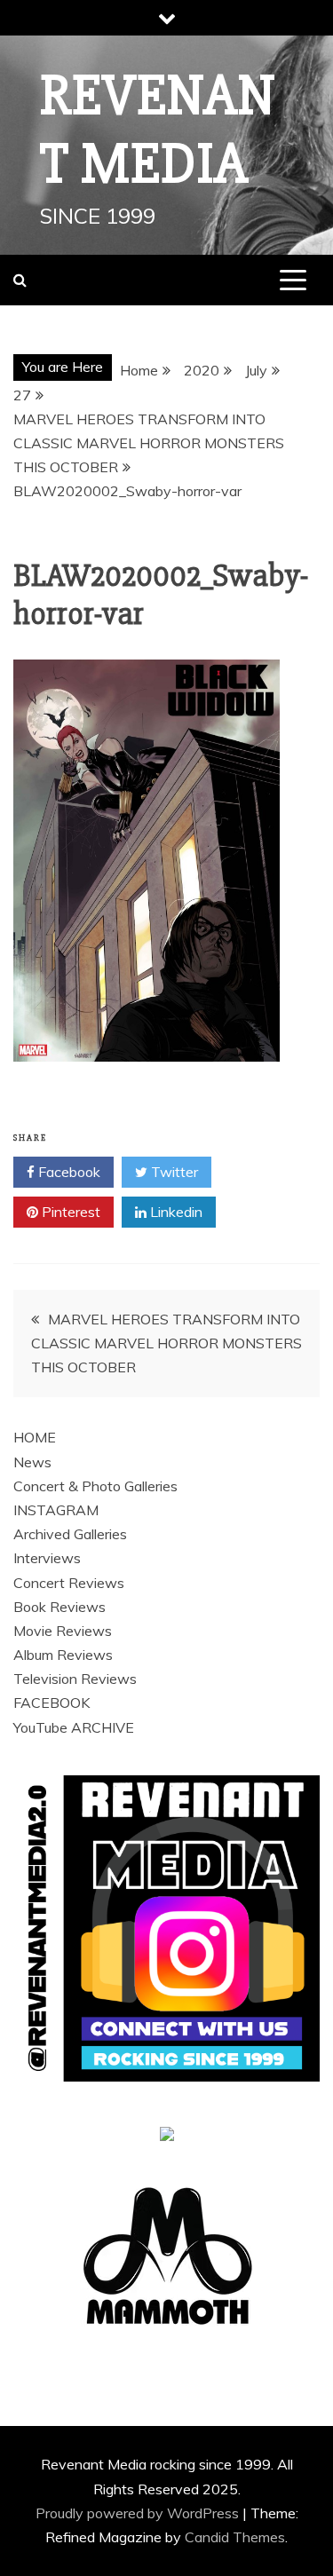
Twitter (173, 1172)
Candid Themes (235, 2537)
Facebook (67, 1172)
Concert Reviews (69, 1583)
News (32, 1462)
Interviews (47, 1558)
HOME (35, 1437)
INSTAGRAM (56, 1510)
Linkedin (174, 1212)
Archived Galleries (70, 1534)
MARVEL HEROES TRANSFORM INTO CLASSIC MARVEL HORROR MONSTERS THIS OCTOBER (166, 1343)
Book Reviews (59, 1607)
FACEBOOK (52, 1703)
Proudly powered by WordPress (139, 2513)
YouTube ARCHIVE (74, 1727)
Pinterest (69, 1212)
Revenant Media (158, 130)
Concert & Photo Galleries (95, 1486)
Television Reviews (75, 1679)
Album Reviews (63, 1655)
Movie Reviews (63, 1631)
